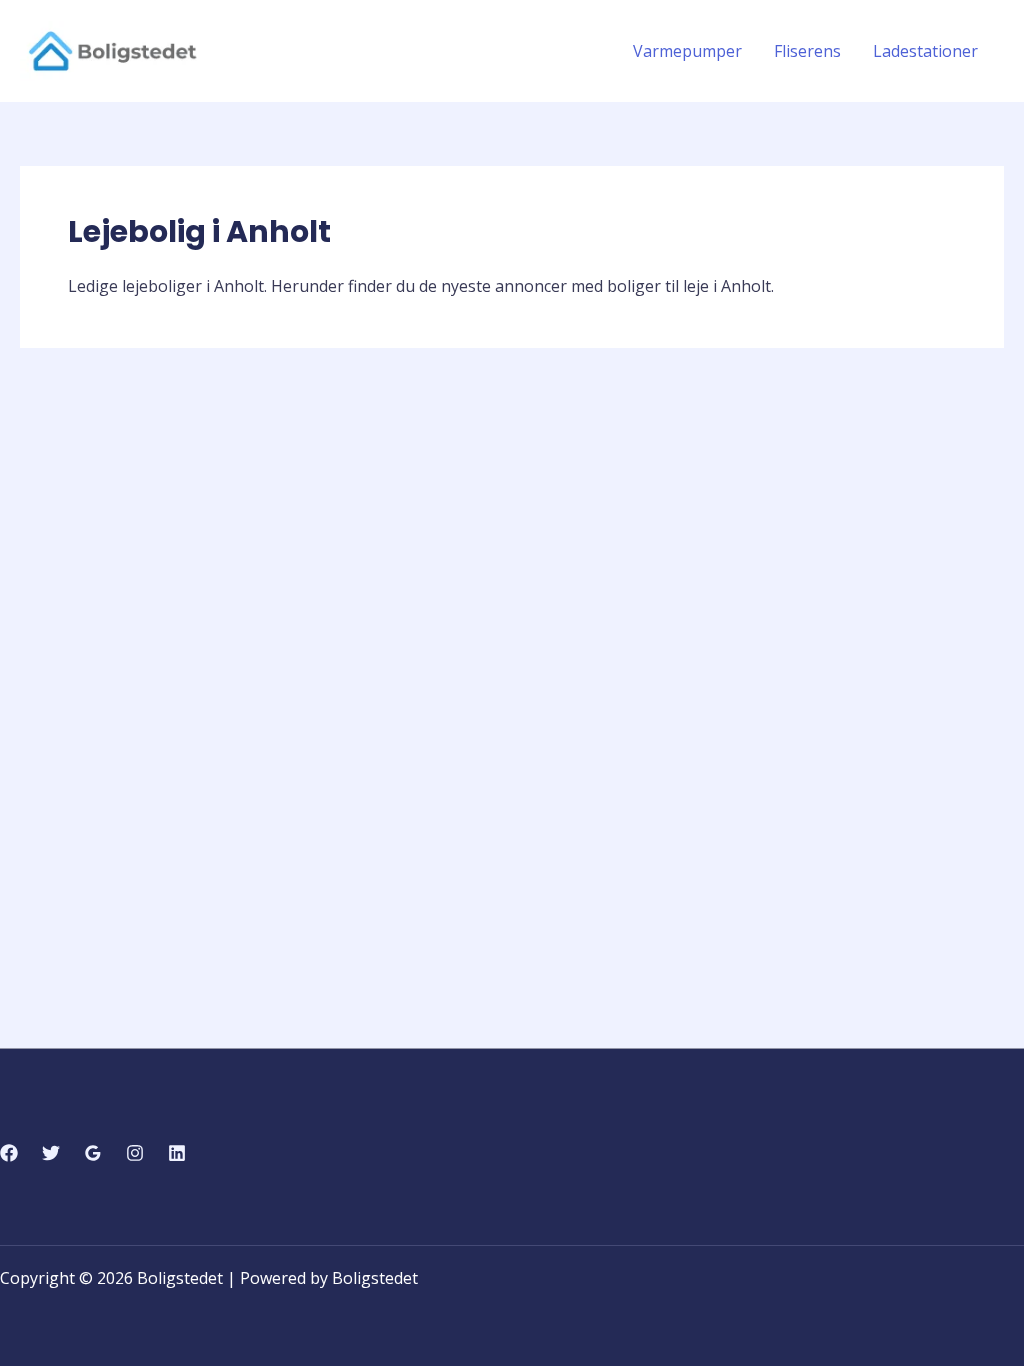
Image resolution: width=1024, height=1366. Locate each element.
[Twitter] (51, 1153)
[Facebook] (9, 1153)
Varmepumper (687, 51)
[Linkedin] (177, 1153)
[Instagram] (135, 1153)
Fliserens (807, 51)
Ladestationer (925, 51)
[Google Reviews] (93, 1153)
